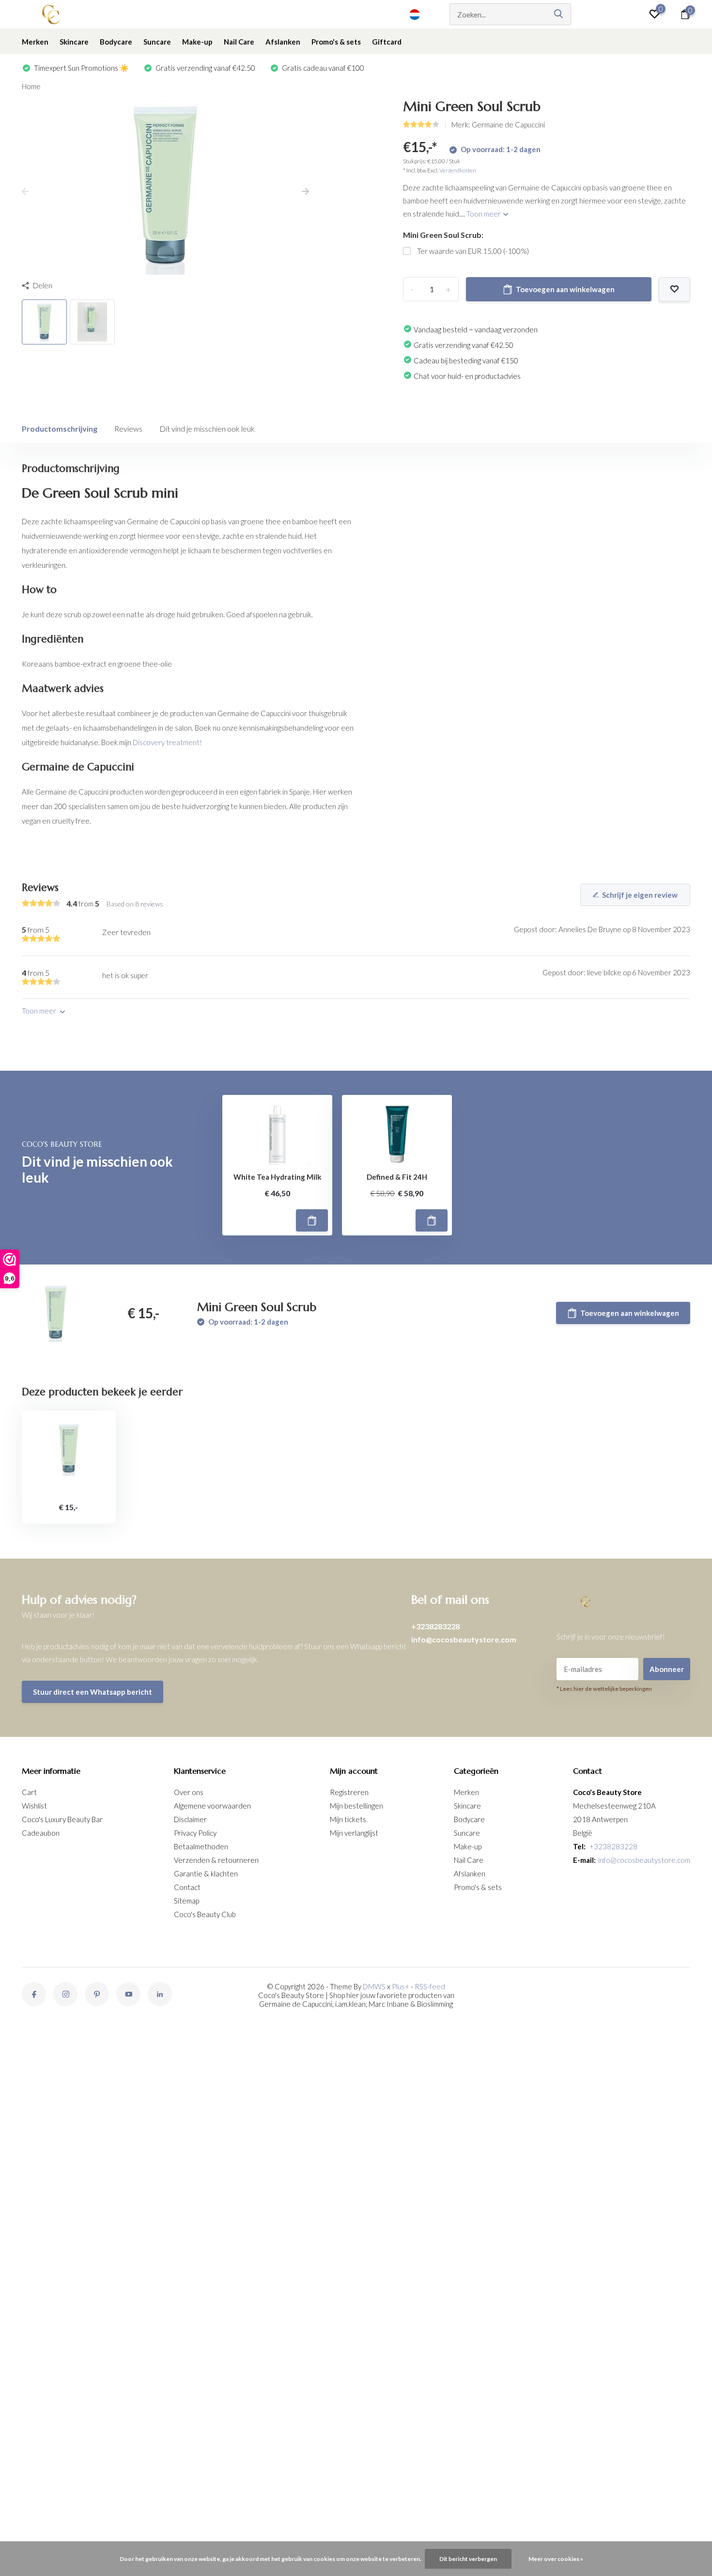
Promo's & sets (336, 42)
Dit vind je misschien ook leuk (207, 429)
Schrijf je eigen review (640, 895)
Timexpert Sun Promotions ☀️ (81, 68)
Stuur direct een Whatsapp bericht (93, 1692)
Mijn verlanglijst (354, 1833)
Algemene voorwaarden (212, 1806)
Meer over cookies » (556, 2559)
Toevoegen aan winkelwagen (565, 289)
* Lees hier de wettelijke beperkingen (604, 1689)
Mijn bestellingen (356, 1806)
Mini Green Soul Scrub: (443, 235)
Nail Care (239, 42)
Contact (187, 1887)
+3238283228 (435, 1626)
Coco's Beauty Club (205, 1914)
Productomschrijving (60, 429)
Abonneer (667, 1669)
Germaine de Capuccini (508, 125)
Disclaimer (190, 1819)
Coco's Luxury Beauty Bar (62, 1819)
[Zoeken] (559, 14)
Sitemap (186, 1901)
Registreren (349, 1792)
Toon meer (484, 214)
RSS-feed (430, 1986)
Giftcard (387, 42)
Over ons (189, 1792)
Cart (29, 1792)
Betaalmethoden (201, 1846)
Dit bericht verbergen (468, 2559)
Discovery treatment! (167, 742)
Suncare (157, 42)
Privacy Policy (195, 1833)
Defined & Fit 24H (397, 1177)
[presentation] (25, 192)
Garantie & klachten (206, 1873)
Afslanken (283, 42)
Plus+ (401, 1986)
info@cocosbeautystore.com (464, 1639)
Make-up (197, 42)
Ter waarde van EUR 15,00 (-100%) (473, 251)
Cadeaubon (41, 1833)
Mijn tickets (348, 1819)
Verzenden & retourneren (216, 1860)
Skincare (74, 42)
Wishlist (34, 1806)
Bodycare (116, 42)
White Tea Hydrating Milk (277, 1177)
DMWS (374, 1986)
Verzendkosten (458, 170)
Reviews (128, 429)
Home (31, 86)
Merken (35, 42)
